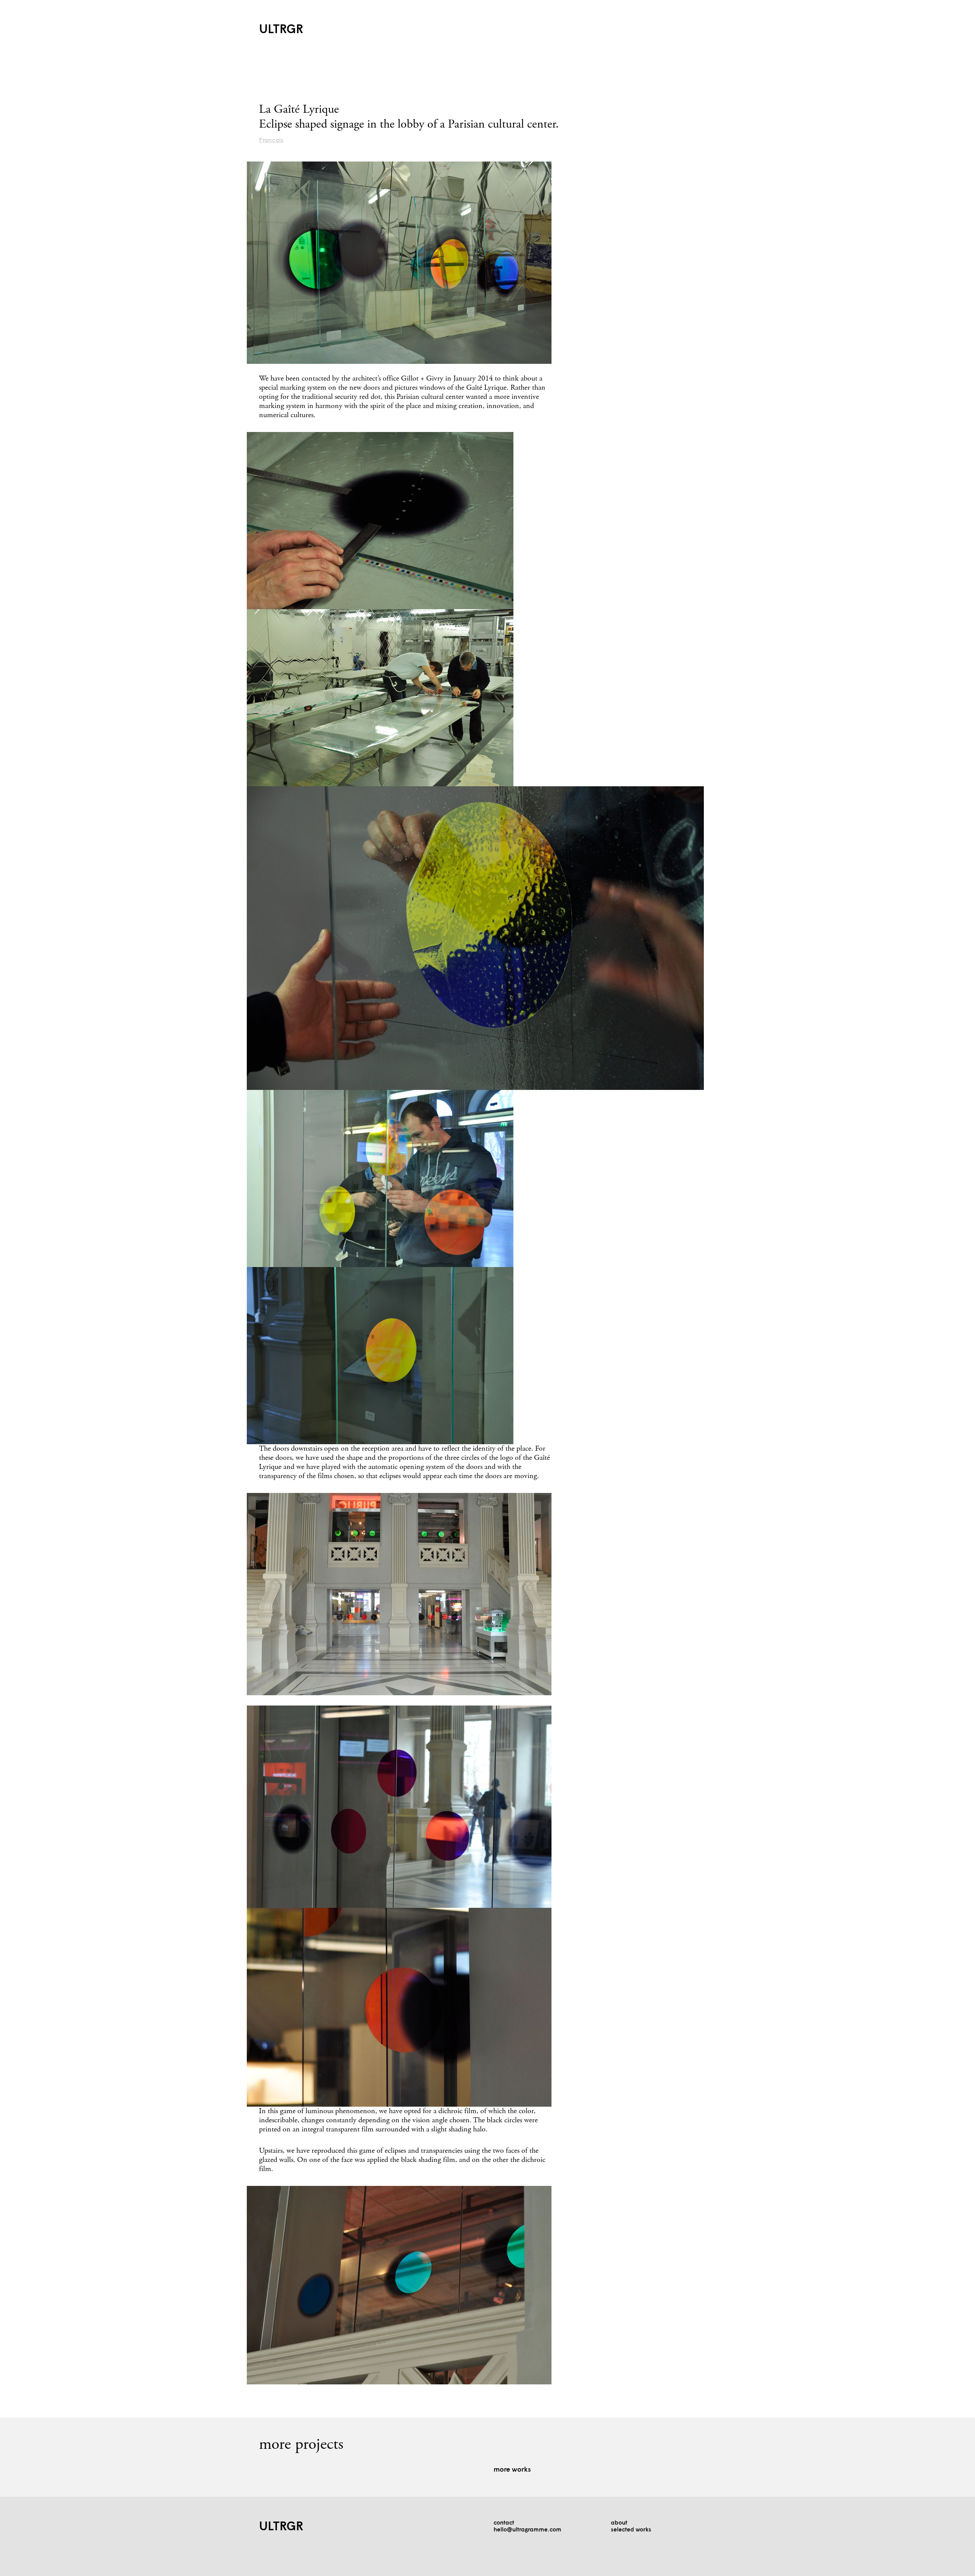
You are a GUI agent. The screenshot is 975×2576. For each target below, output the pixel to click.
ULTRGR (281, 30)
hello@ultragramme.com (527, 2530)
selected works (631, 2530)
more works (512, 2470)
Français (271, 141)
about (619, 2523)
